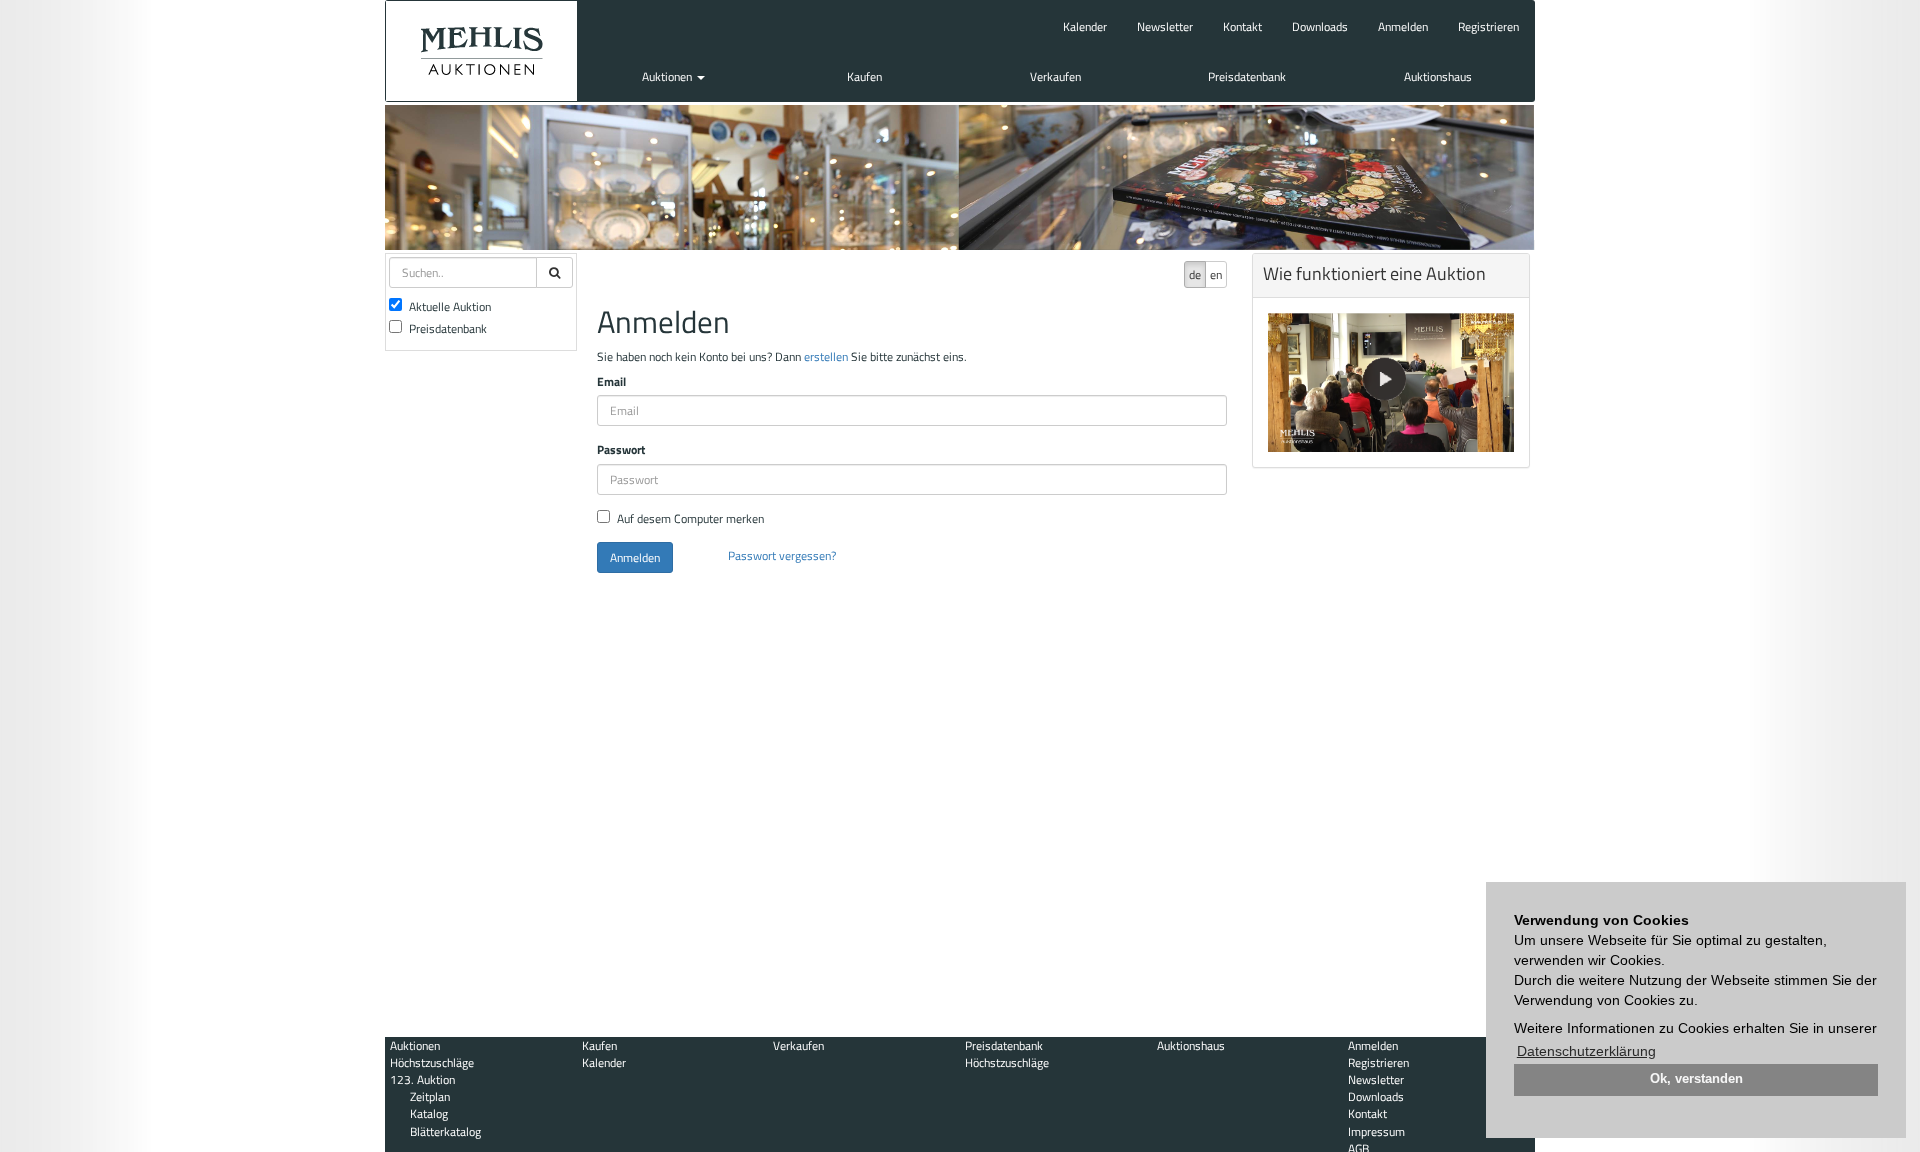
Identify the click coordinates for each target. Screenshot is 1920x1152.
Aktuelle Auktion (450, 306)
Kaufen (864, 76)
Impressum (1376, 1131)
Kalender (1085, 26)
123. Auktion (422, 1079)
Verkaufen (1055, 76)
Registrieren (1488, 26)
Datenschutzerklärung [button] (1586, 1051)
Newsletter (1165, 26)
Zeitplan (430, 1096)
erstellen (826, 356)
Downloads (1320, 26)
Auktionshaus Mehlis (481, 51)
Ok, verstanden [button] (1696, 1079)
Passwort (621, 449)
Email (611, 381)
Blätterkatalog (445, 1131)
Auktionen (668, 76)
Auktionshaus (1438, 76)
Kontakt (1242, 26)
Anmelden (1403, 26)
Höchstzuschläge (432, 1062)
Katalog (429, 1113)
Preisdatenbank (1247, 76)
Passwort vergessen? (782, 555)
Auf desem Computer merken (690, 518)
